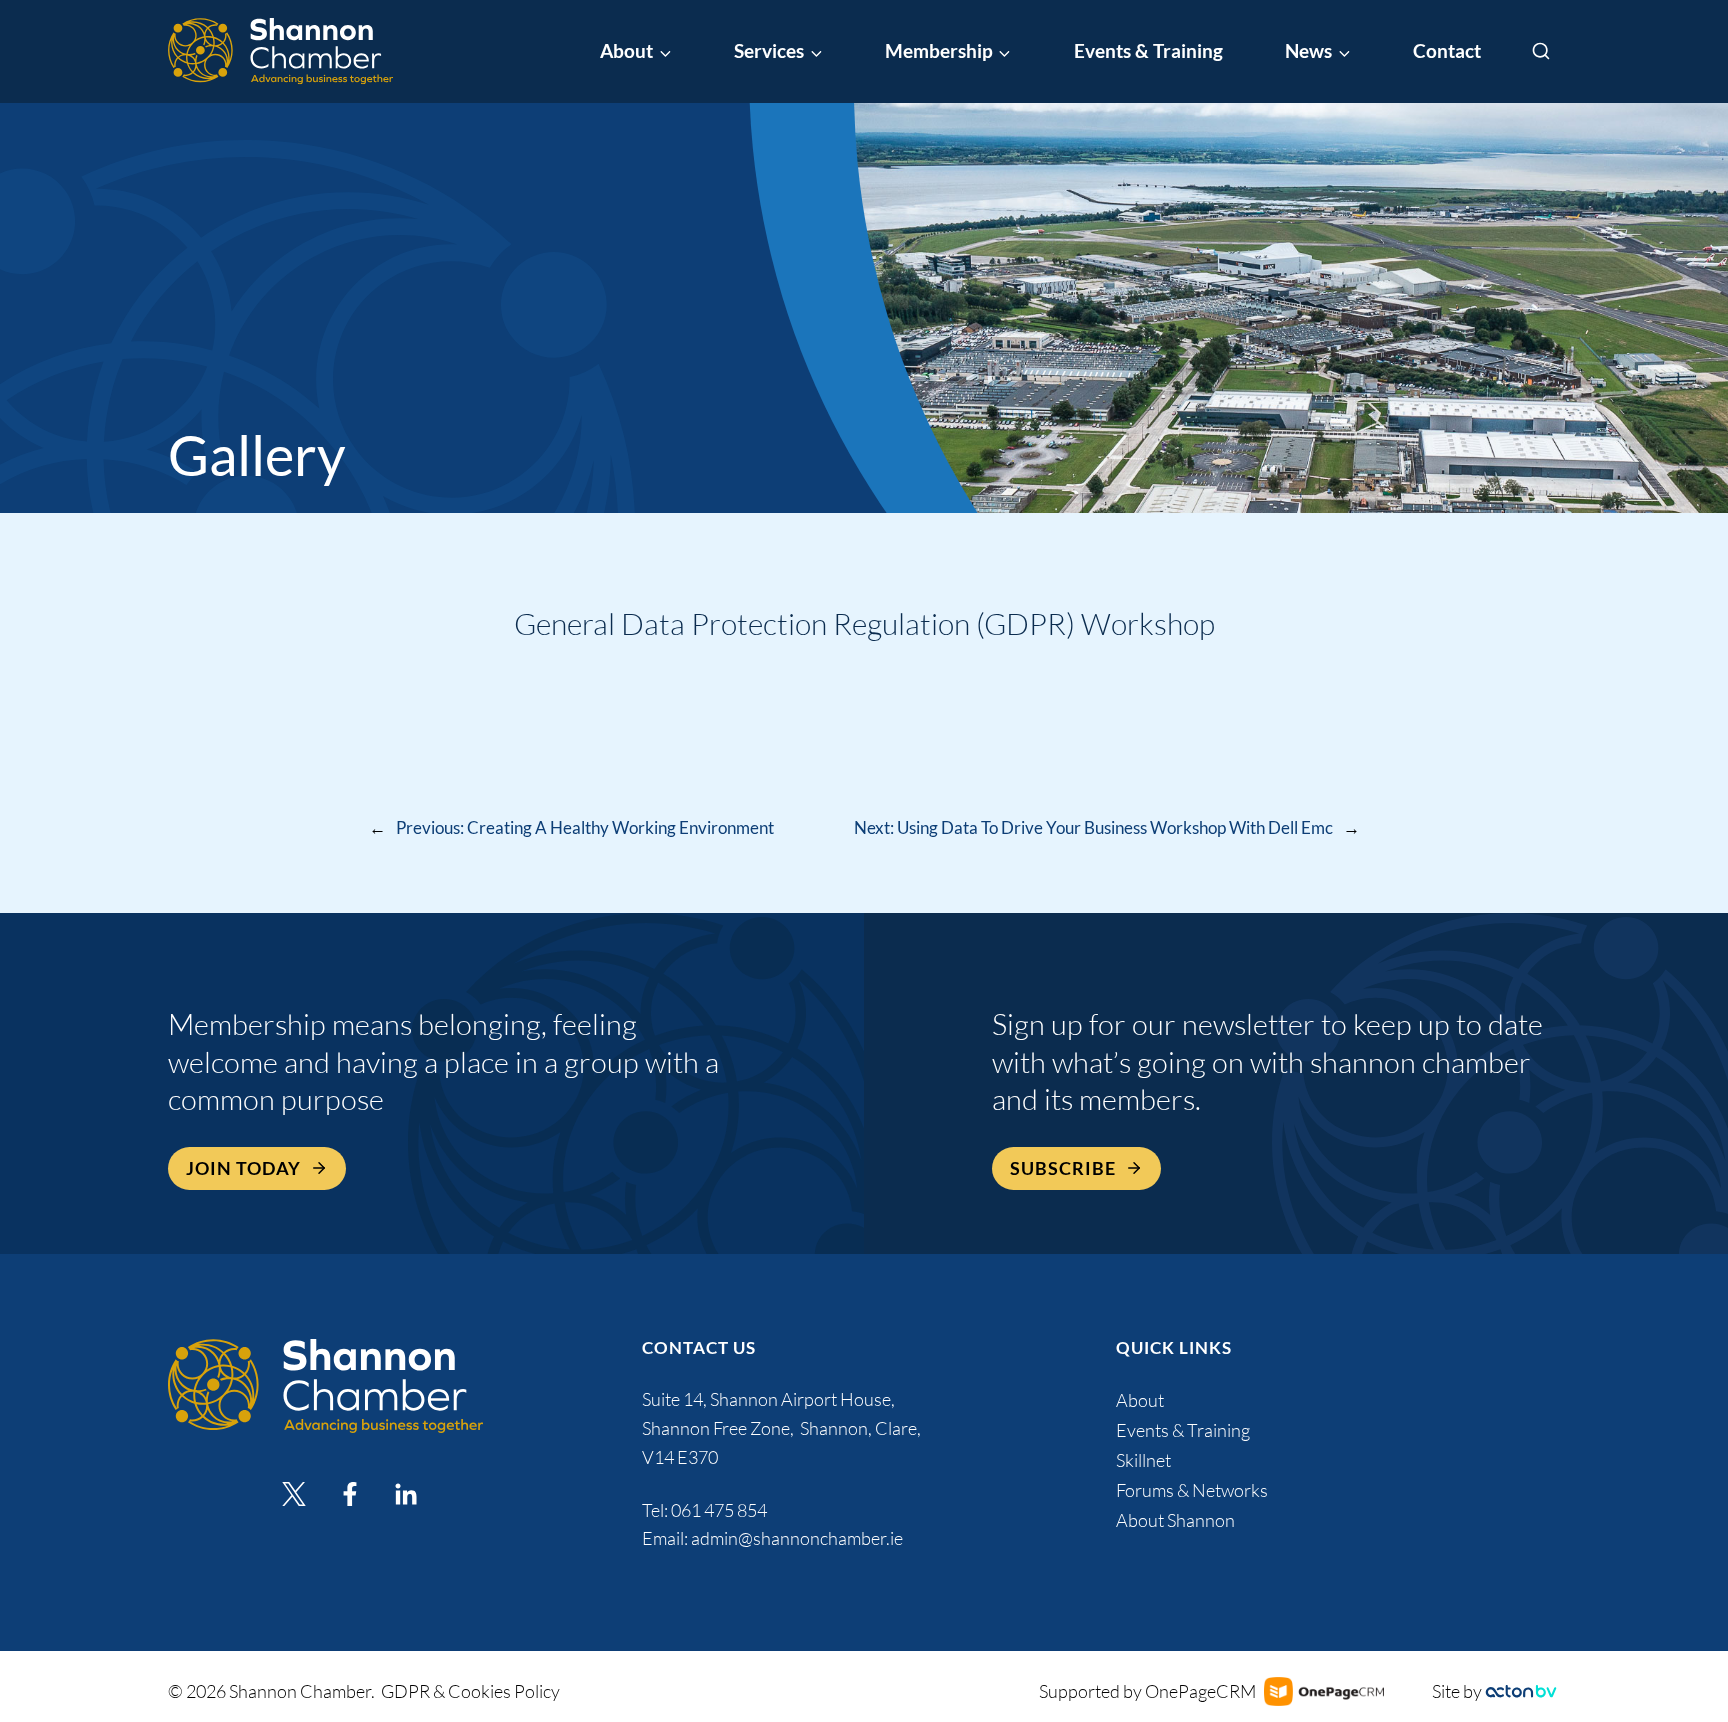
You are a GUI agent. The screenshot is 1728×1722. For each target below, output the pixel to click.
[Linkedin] (406, 1494)
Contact (1447, 51)
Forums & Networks (1192, 1490)
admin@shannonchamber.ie (797, 1538)
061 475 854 (720, 1510)
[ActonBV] (1521, 1691)
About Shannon (1175, 1520)
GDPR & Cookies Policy (470, 1691)
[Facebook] (350, 1494)
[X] (294, 1494)
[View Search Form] (1541, 52)
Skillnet (1143, 1460)
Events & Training (1148, 51)
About (1140, 1400)
